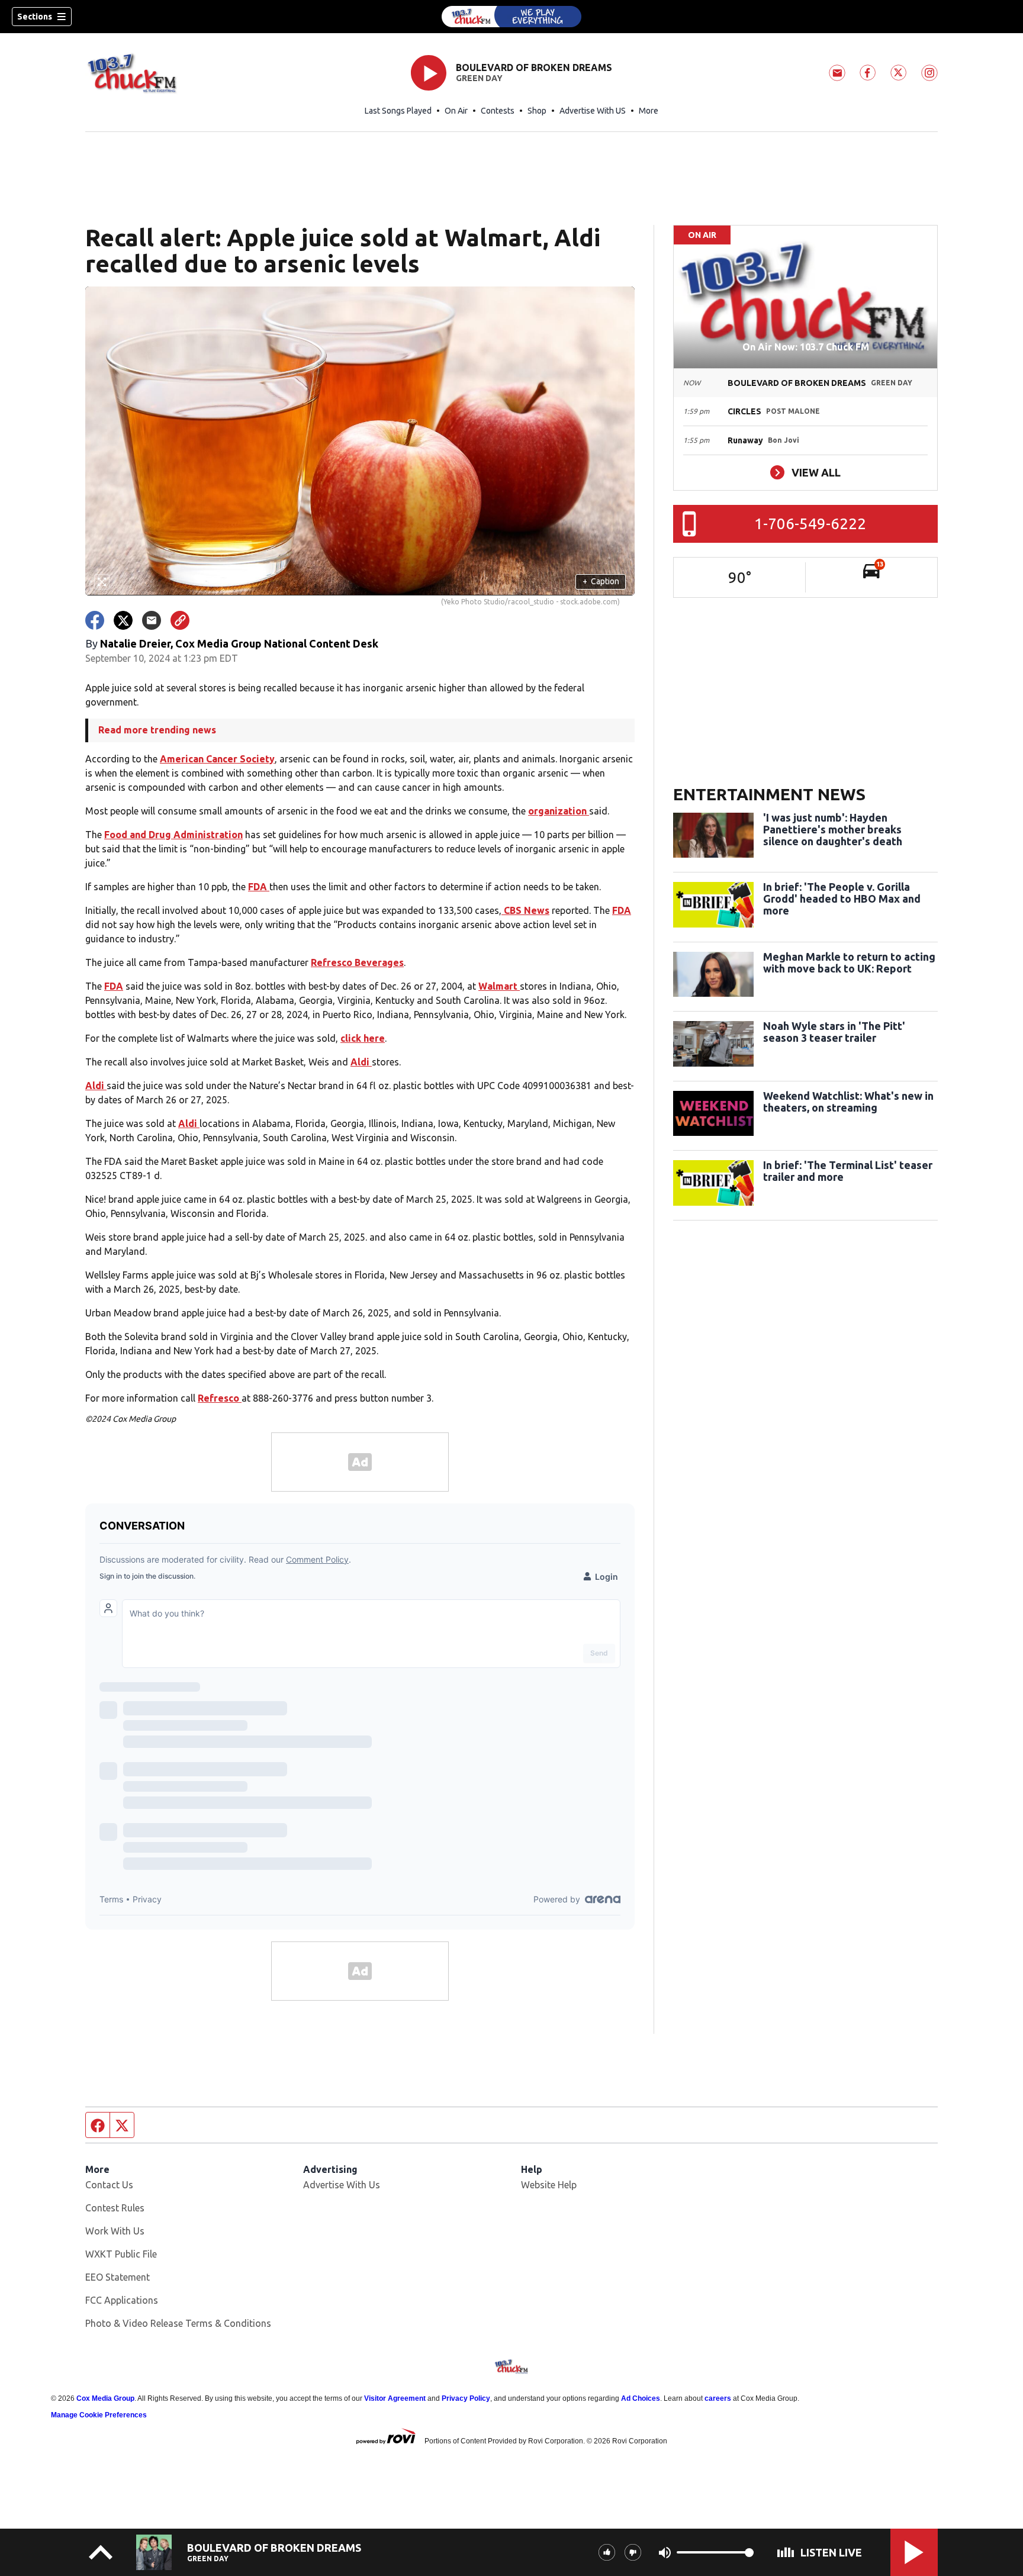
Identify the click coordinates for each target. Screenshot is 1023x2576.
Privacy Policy (466, 2398)
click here (363, 1038)
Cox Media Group (105, 2398)
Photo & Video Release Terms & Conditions (178, 2323)
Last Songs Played (398, 111)
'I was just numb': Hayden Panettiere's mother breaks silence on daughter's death (833, 829)
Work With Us (115, 2231)
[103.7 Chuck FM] (511, 17)
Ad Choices (641, 2398)
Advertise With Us (342, 2185)
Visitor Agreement (395, 2398)
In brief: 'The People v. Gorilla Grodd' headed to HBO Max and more (842, 899)
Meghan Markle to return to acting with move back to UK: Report (849, 962)
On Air (456, 111)
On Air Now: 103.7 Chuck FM (806, 347)
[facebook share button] (95, 620)
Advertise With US (593, 111)
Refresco (220, 1398)
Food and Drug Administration (173, 835)
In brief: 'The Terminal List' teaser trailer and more (848, 1171)
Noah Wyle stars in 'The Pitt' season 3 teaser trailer (834, 1032)
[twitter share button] (123, 620)
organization (559, 811)
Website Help (549, 2185)
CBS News (525, 910)
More (649, 111)
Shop (537, 111)
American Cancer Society (217, 759)
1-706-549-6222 (810, 524)
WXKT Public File (121, 2254)
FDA (259, 887)
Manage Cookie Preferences (99, 2415)
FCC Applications (122, 2300)
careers (718, 2398)
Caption (601, 581)
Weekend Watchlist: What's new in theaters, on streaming (848, 1102)
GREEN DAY (479, 78)
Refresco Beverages (357, 962)
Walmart (499, 986)
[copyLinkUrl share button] (180, 620)
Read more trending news (157, 730)
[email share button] (152, 620)
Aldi (361, 1062)
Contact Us (109, 2185)
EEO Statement (118, 2277)
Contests (498, 111)
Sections (35, 17)
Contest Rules (115, 2208)
